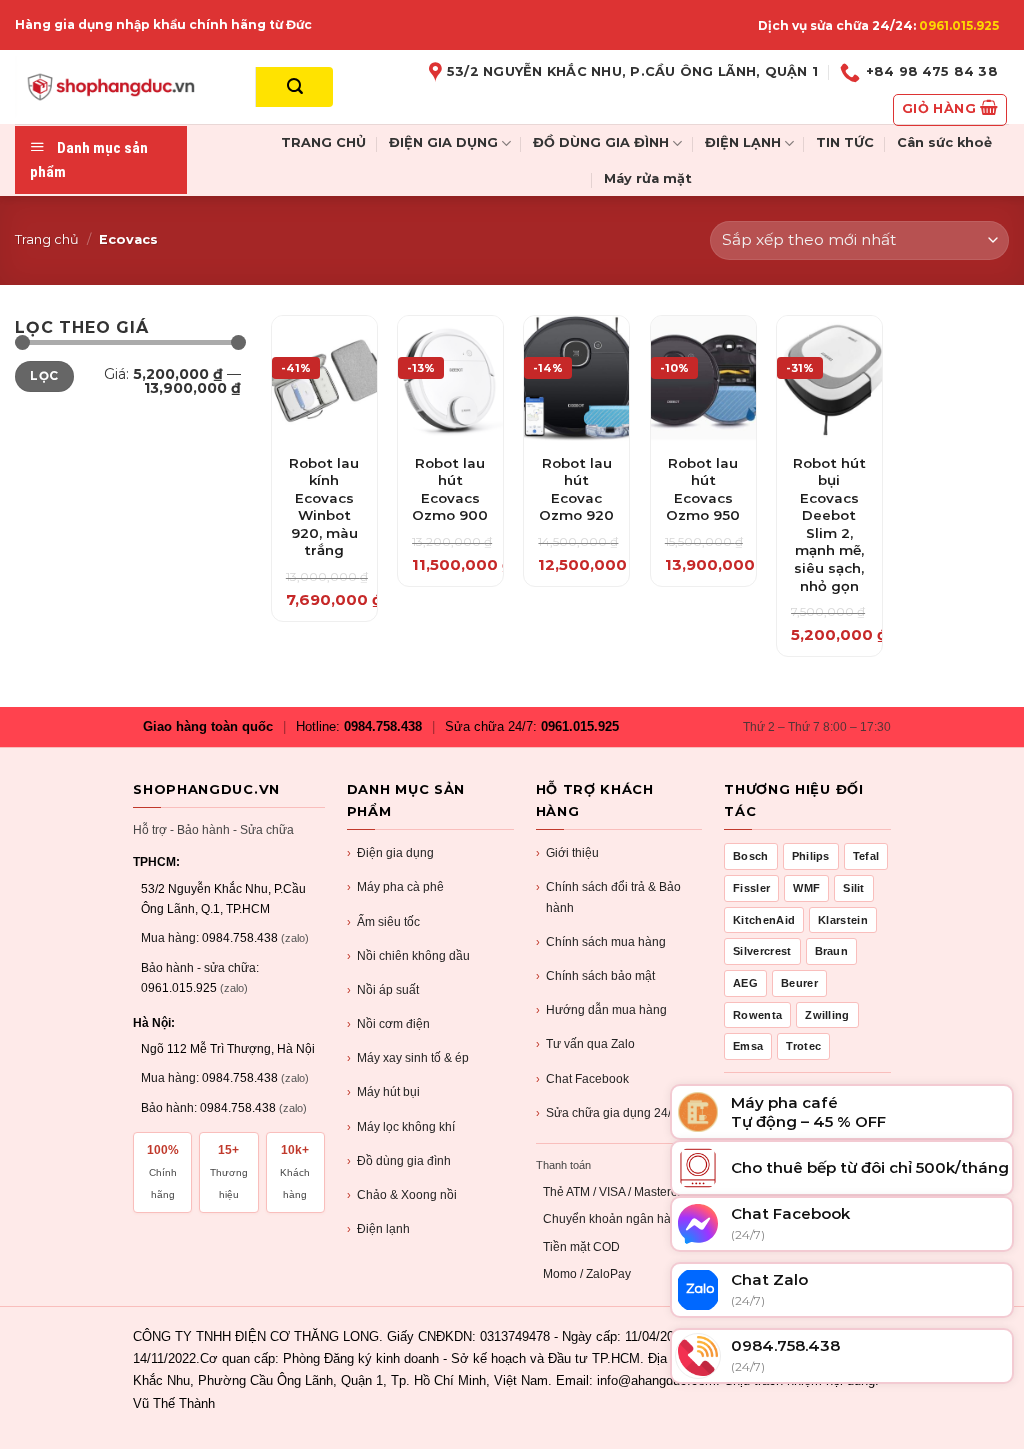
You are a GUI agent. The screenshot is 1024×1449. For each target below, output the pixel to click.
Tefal (866, 856)
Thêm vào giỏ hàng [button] (324, 490)
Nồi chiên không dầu (408, 956)
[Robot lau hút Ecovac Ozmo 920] (576, 379)
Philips (811, 856)
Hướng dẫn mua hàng (601, 1010)
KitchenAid (764, 920)
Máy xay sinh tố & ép (408, 1058)
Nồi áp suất (383, 990)
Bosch (751, 856)
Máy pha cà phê (395, 887)
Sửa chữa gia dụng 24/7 (607, 1113)
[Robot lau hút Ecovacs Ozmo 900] (450, 379)
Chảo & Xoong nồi (402, 1195)
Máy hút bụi (383, 1092)
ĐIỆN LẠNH (743, 142)
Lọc (44, 375)
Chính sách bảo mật (595, 976)
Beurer (799, 983)
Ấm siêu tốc (383, 922)
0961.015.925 (959, 25)
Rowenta (757, 1015)
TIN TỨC (845, 142)
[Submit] (294, 87)
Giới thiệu (567, 853)
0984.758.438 (383, 726)
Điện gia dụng (390, 853)
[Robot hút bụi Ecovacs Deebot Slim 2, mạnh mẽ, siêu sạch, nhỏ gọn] (829, 379)
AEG (745, 983)
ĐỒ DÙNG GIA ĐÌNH (601, 142)
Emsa (748, 1046)
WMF (806, 888)
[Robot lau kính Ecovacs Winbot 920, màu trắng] (324, 379)
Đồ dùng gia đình (399, 1161)
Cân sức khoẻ (944, 142)
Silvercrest (762, 951)
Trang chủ (47, 239)
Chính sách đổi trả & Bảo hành (608, 897)
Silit (854, 888)
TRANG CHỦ (323, 142)
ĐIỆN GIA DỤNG (443, 142)
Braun (832, 951)
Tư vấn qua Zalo (585, 1044)
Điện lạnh (378, 1229)
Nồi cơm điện (388, 1024)
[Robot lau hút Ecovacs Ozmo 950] (703, 379)
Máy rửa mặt (648, 178)
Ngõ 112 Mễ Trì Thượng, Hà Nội (228, 1049)
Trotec (803, 1046)
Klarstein (843, 920)
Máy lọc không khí (401, 1127)
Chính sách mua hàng (601, 942)
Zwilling (827, 1015)
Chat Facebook (582, 1079)
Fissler (751, 888)
